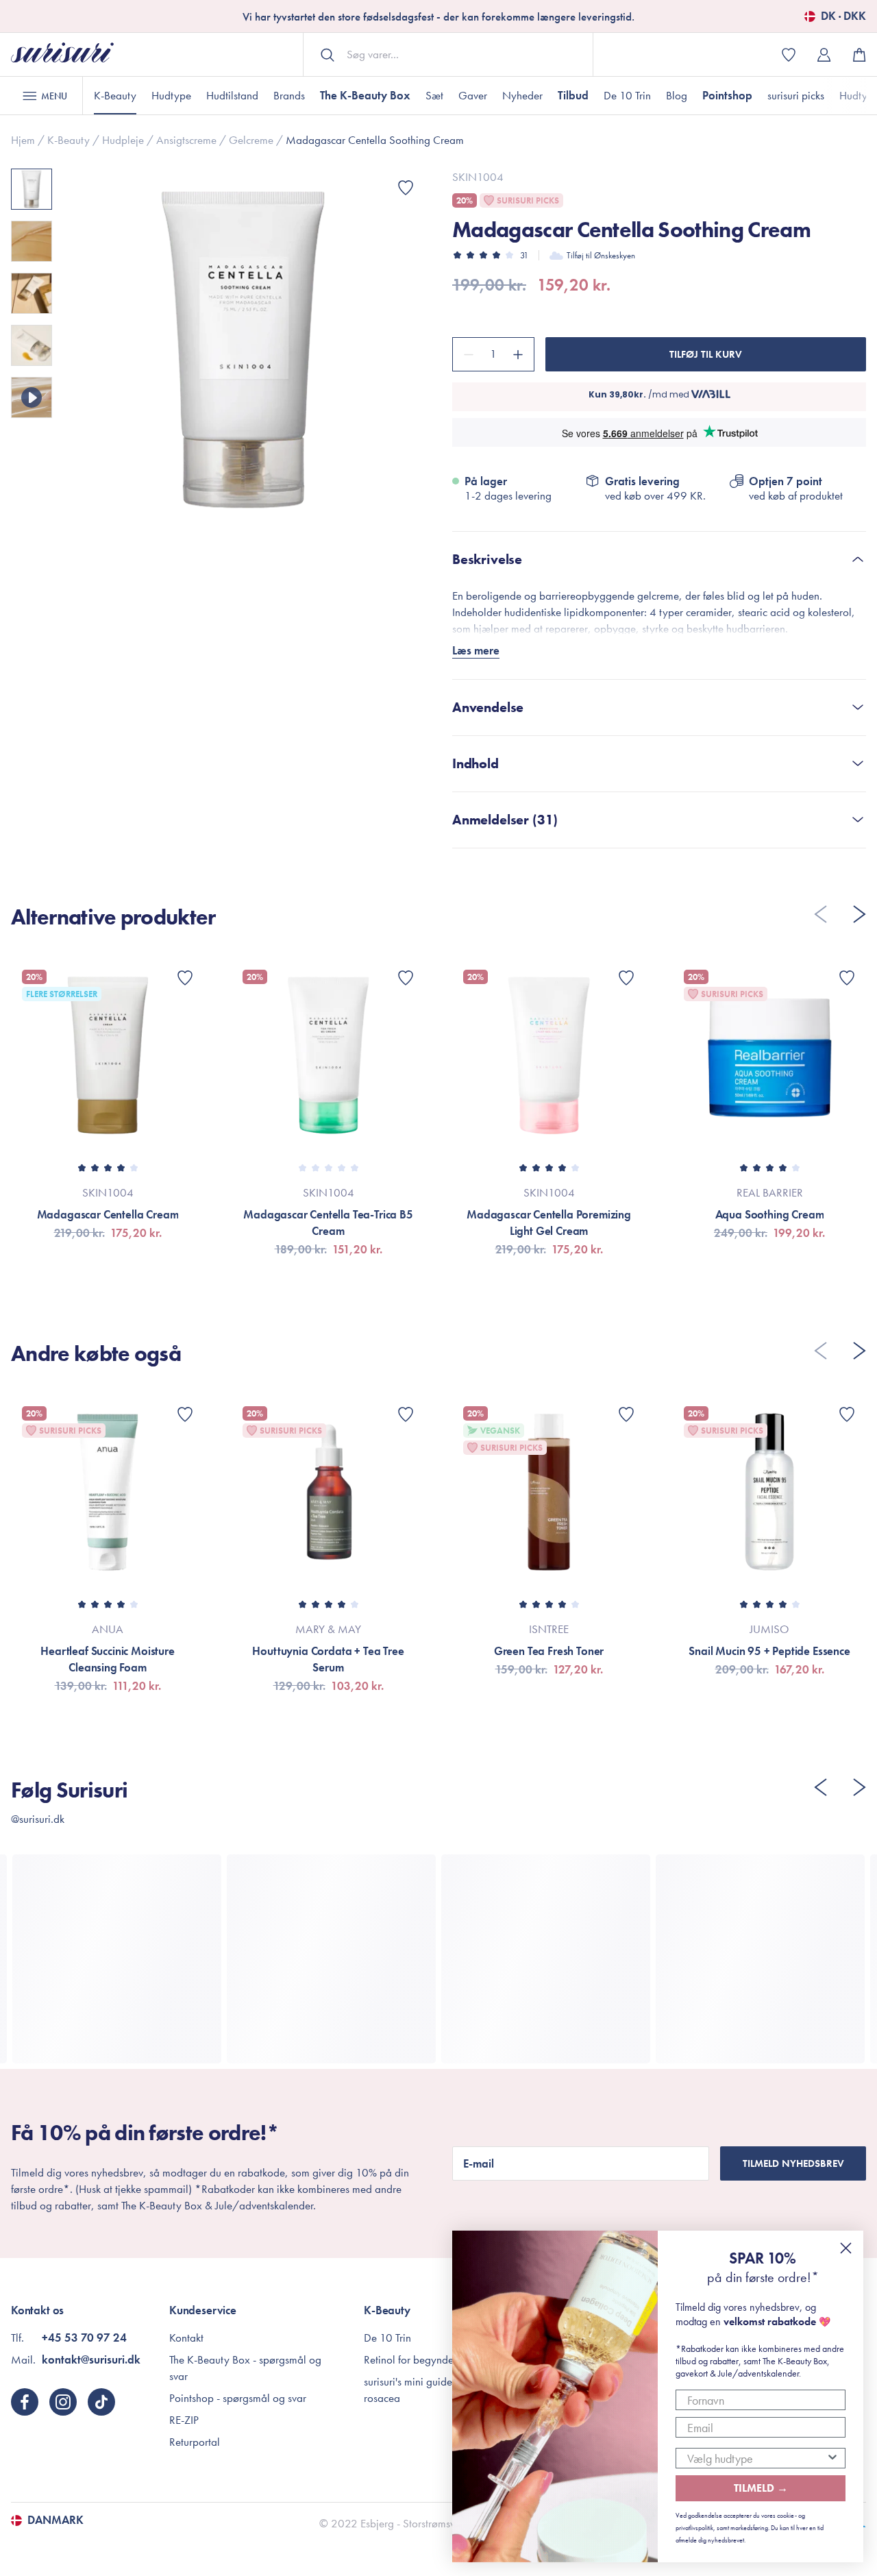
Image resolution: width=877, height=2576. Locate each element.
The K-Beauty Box (365, 95)
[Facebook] (25, 2402)
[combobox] (756, 2458)
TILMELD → (761, 2488)
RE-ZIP (184, 2420)
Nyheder (522, 95)
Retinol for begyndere (413, 2359)
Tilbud (573, 95)
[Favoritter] (406, 188)
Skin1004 (478, 177)
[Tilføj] (520, 354)
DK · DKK (843, 16)
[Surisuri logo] (62, 54)
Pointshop (727, 95)
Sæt (434, 95)
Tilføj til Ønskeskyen (601, 255)
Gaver (473, 95)
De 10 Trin (627, 95)
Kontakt (186, 2338)
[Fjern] (467, 354)
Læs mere (476, 650)
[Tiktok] (101, 2402)
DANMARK (55, 2520)
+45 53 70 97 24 (84, 2338)
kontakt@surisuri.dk (91, 2359)
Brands (289, 95)
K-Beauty (115, 95)
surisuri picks (796, 95)
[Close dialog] (846, 2248)
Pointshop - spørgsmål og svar (238, 2398)
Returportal (195, 2442)
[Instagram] (63, 2402)
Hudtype (171, 95)
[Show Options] (832, 2458)
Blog (677, 95)
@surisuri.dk (38, 1819)
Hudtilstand (232, 95)
